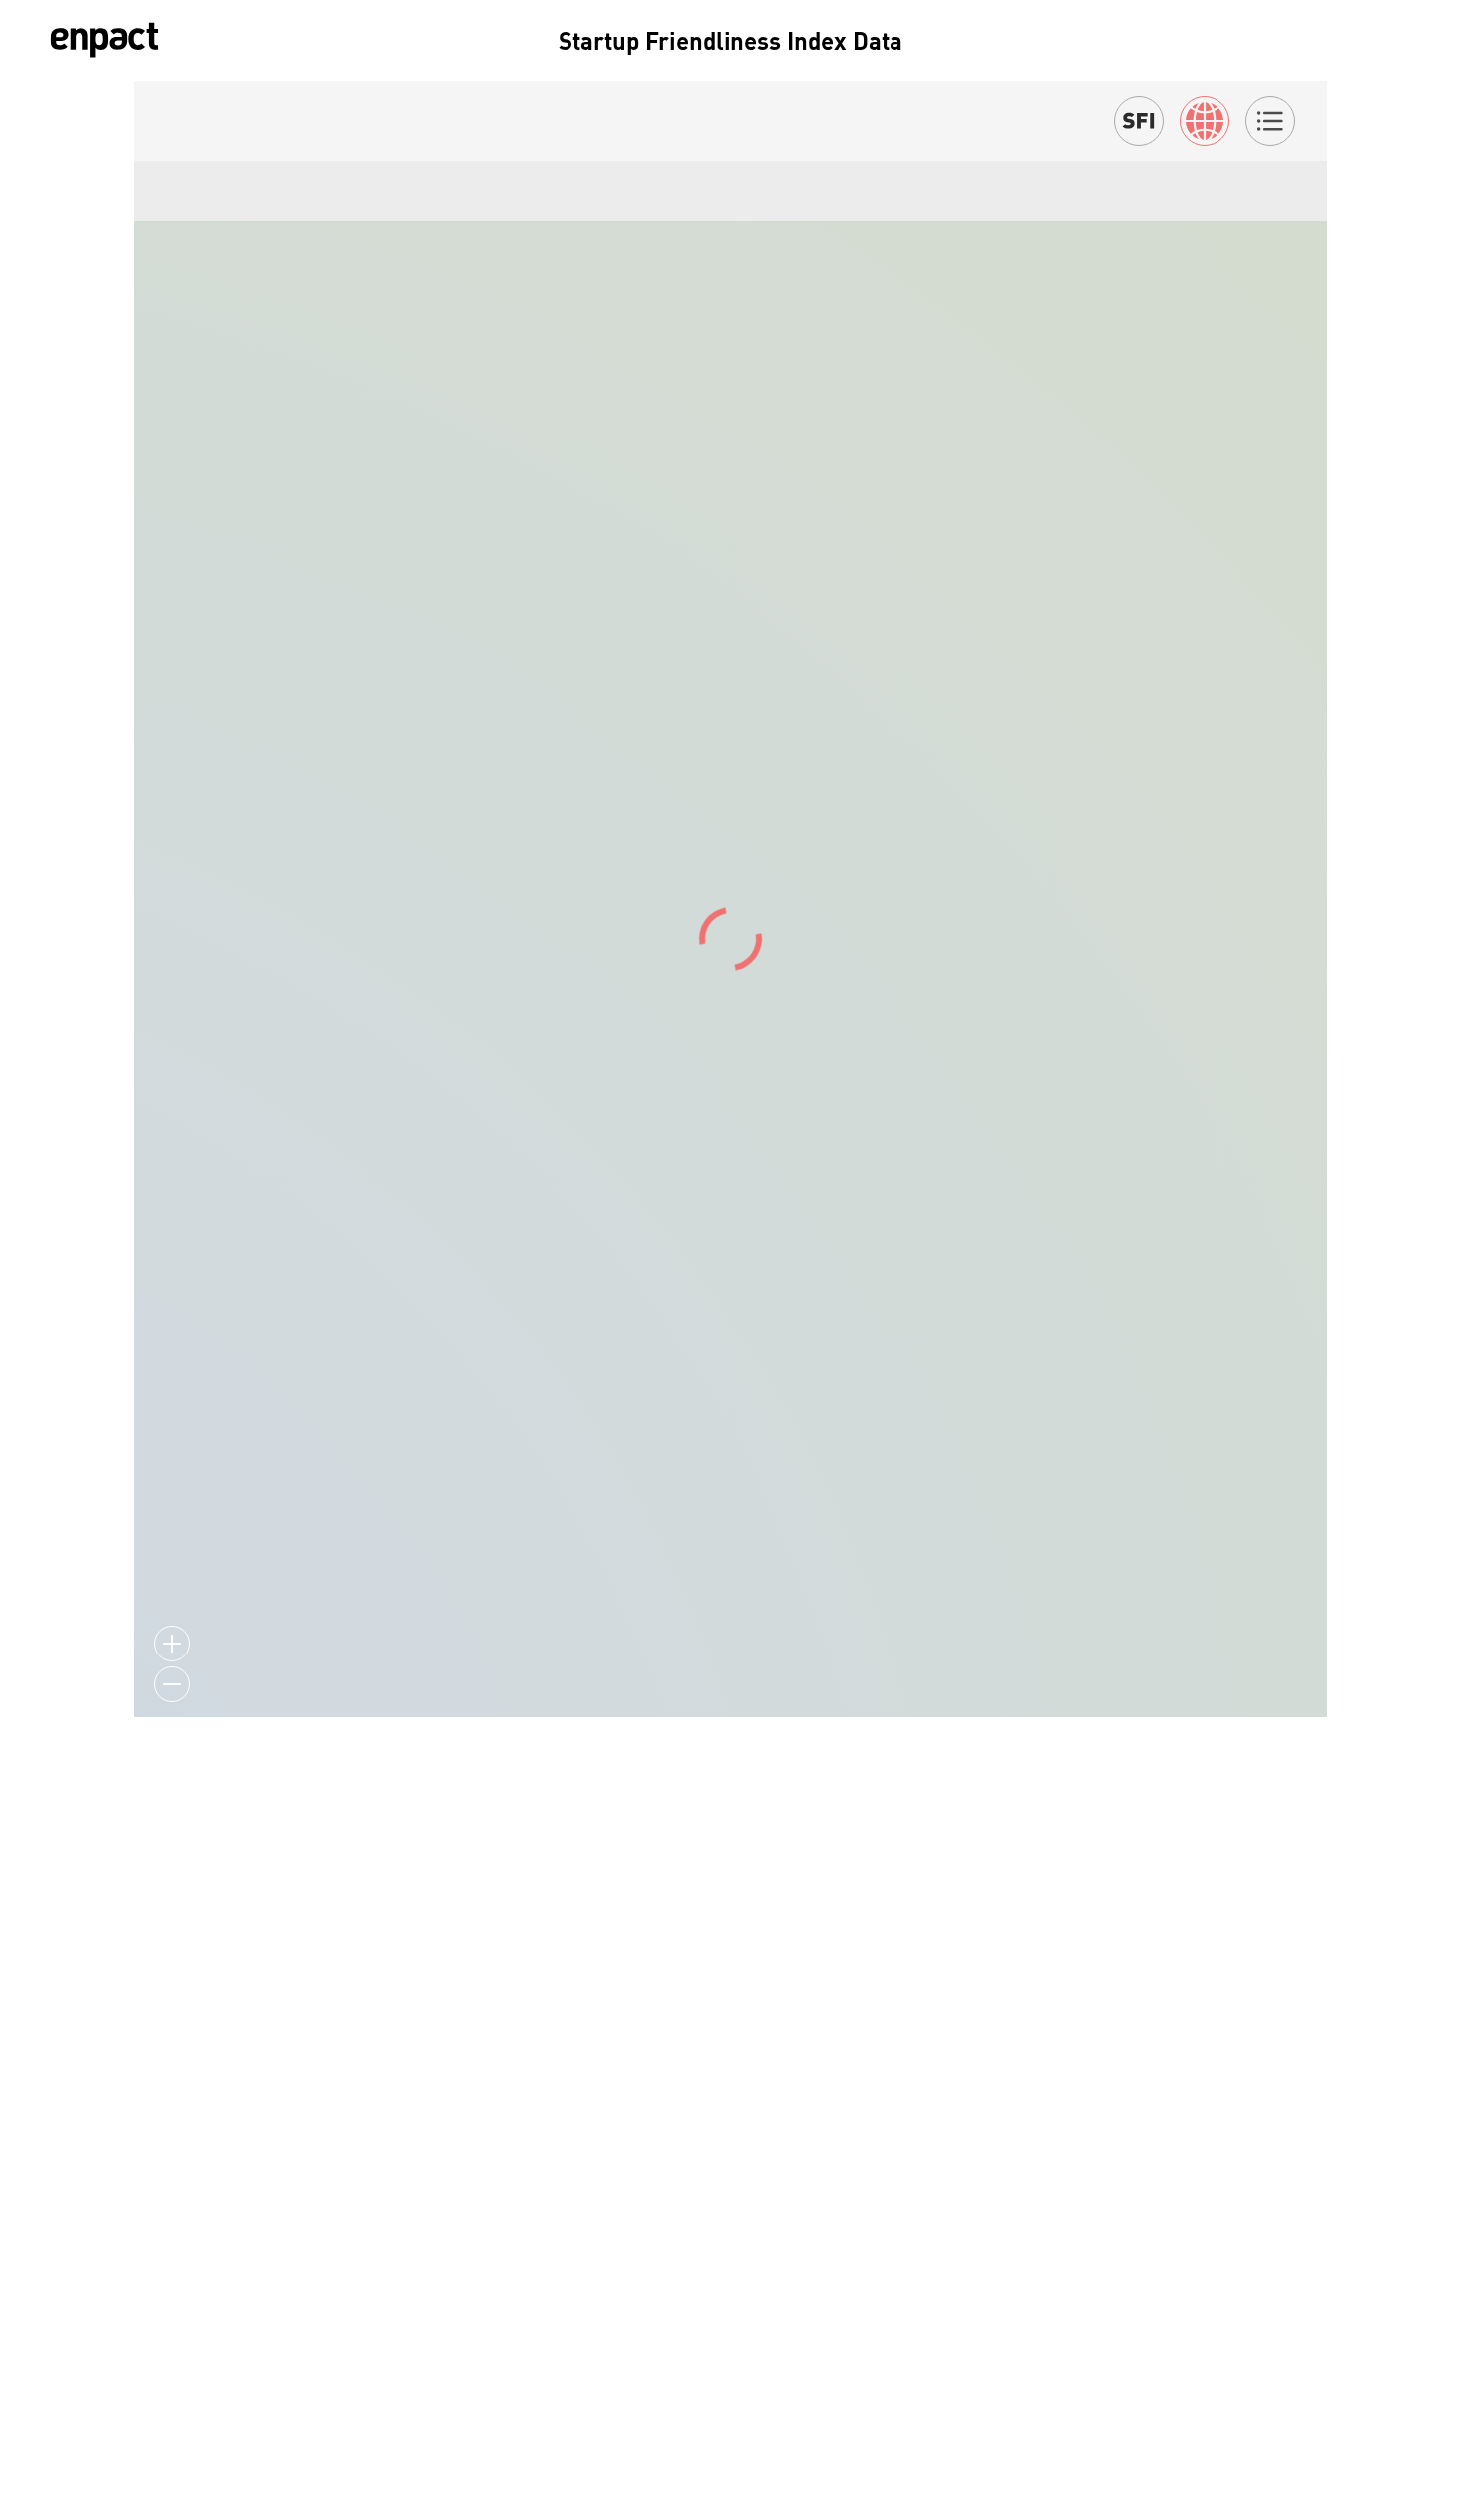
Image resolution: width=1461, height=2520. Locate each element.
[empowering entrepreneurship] (104, 40)
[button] (172, 2429)
